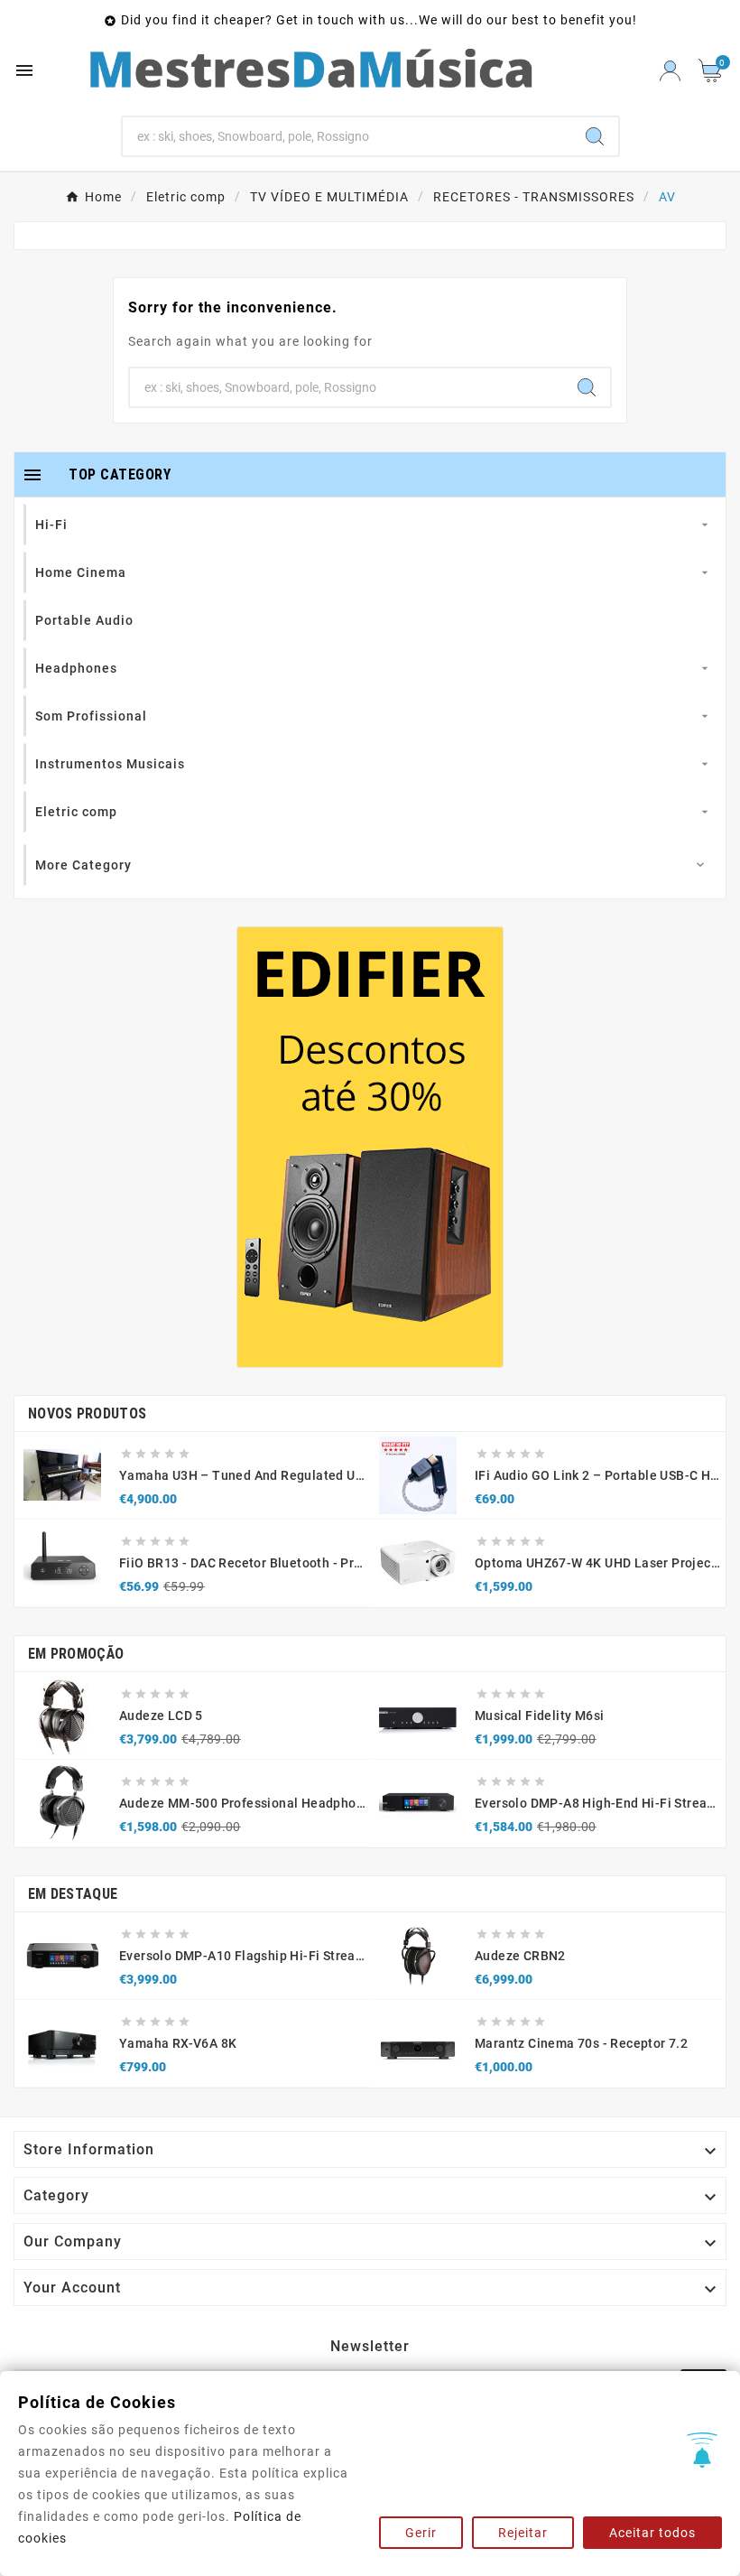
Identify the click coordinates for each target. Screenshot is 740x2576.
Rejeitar (523, 2533)
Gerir (421, 2533)
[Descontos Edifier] (370, 1147)
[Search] (595, 136)
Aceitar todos (652, 2533)
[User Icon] (670, 71)
